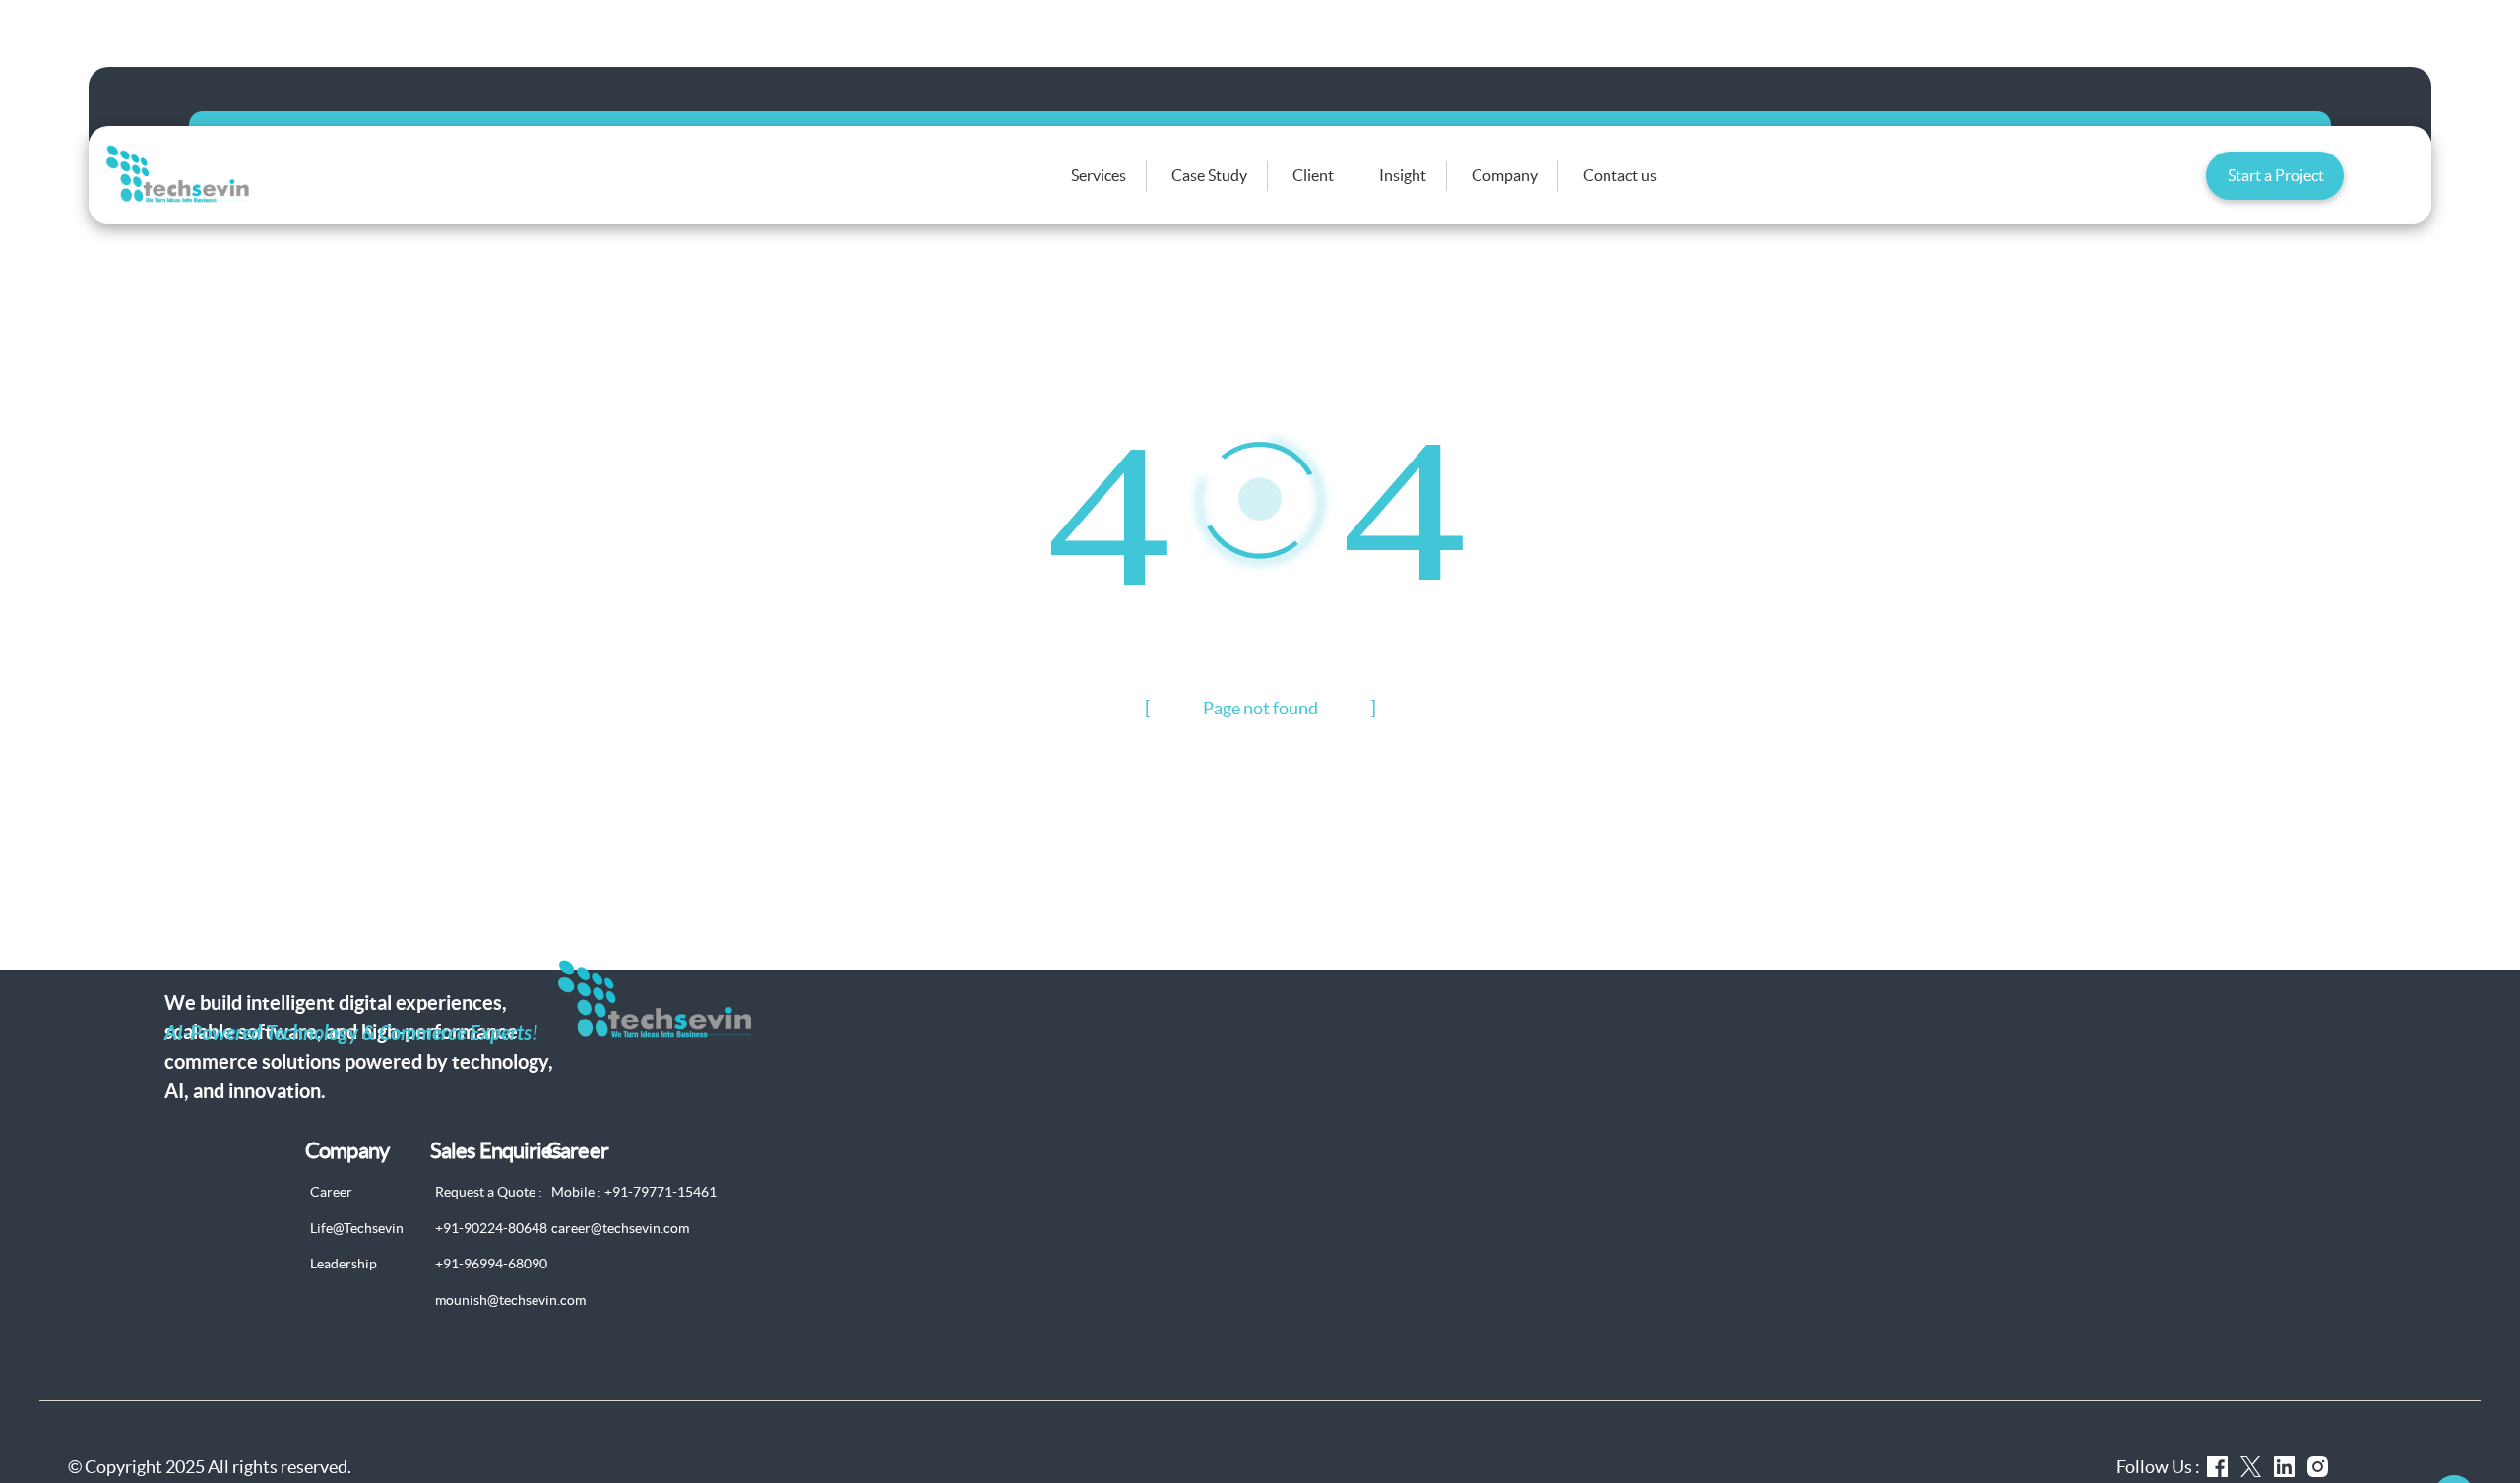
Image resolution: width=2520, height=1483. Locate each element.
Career (331, 1192)
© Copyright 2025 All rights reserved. (210, 1467)
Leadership (344, 1264)
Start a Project (2276, 175)
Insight (1403, 175)
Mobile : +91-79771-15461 (634, 1192)
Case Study (1209, 175)
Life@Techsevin (357, 1228)
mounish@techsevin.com (510, 1300)
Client (1313, 175)
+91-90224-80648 (491, 1228)
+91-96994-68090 (491, 1264)
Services (1099, 175)
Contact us (1620, 175)
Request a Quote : (489, 1192)
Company (1505, 175)
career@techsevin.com (620, 1228)
